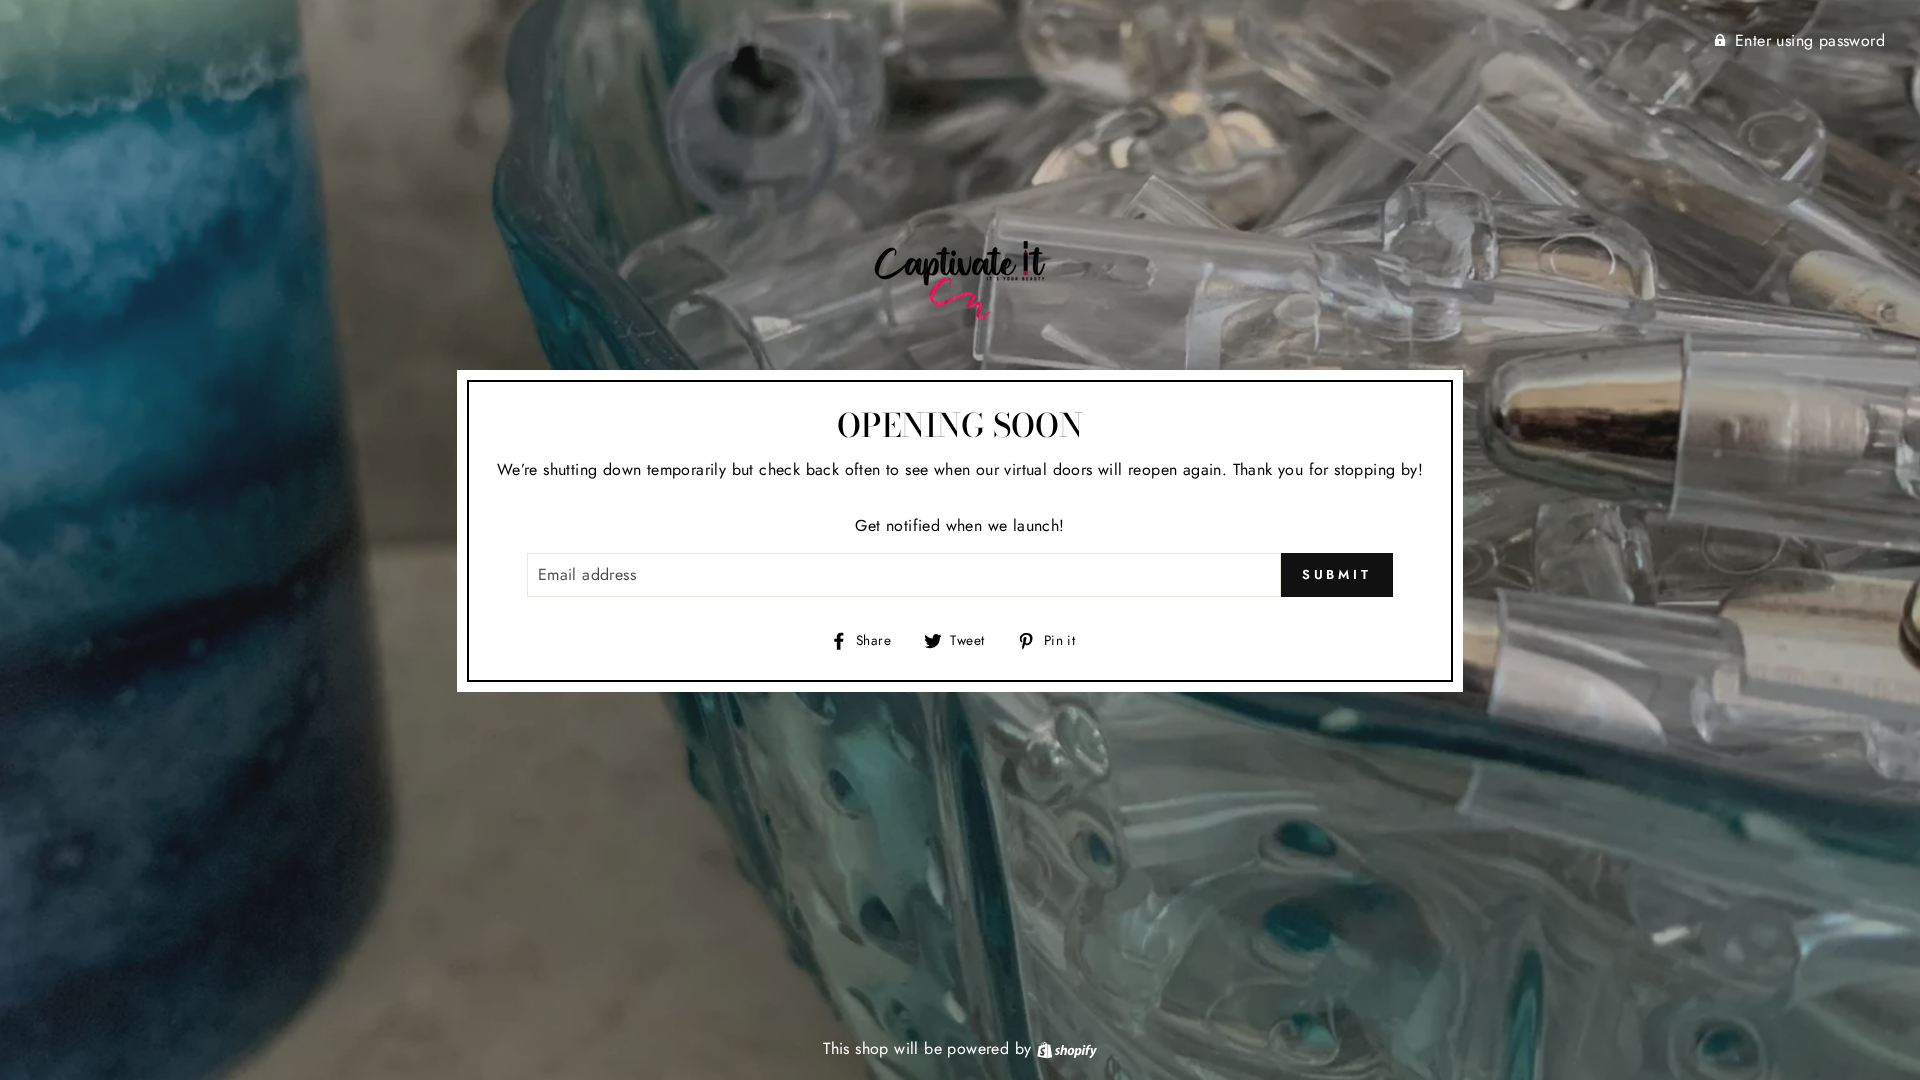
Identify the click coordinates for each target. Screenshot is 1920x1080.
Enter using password (1810, 40)
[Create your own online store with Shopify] (1067, 1048)
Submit (1337, 574)
